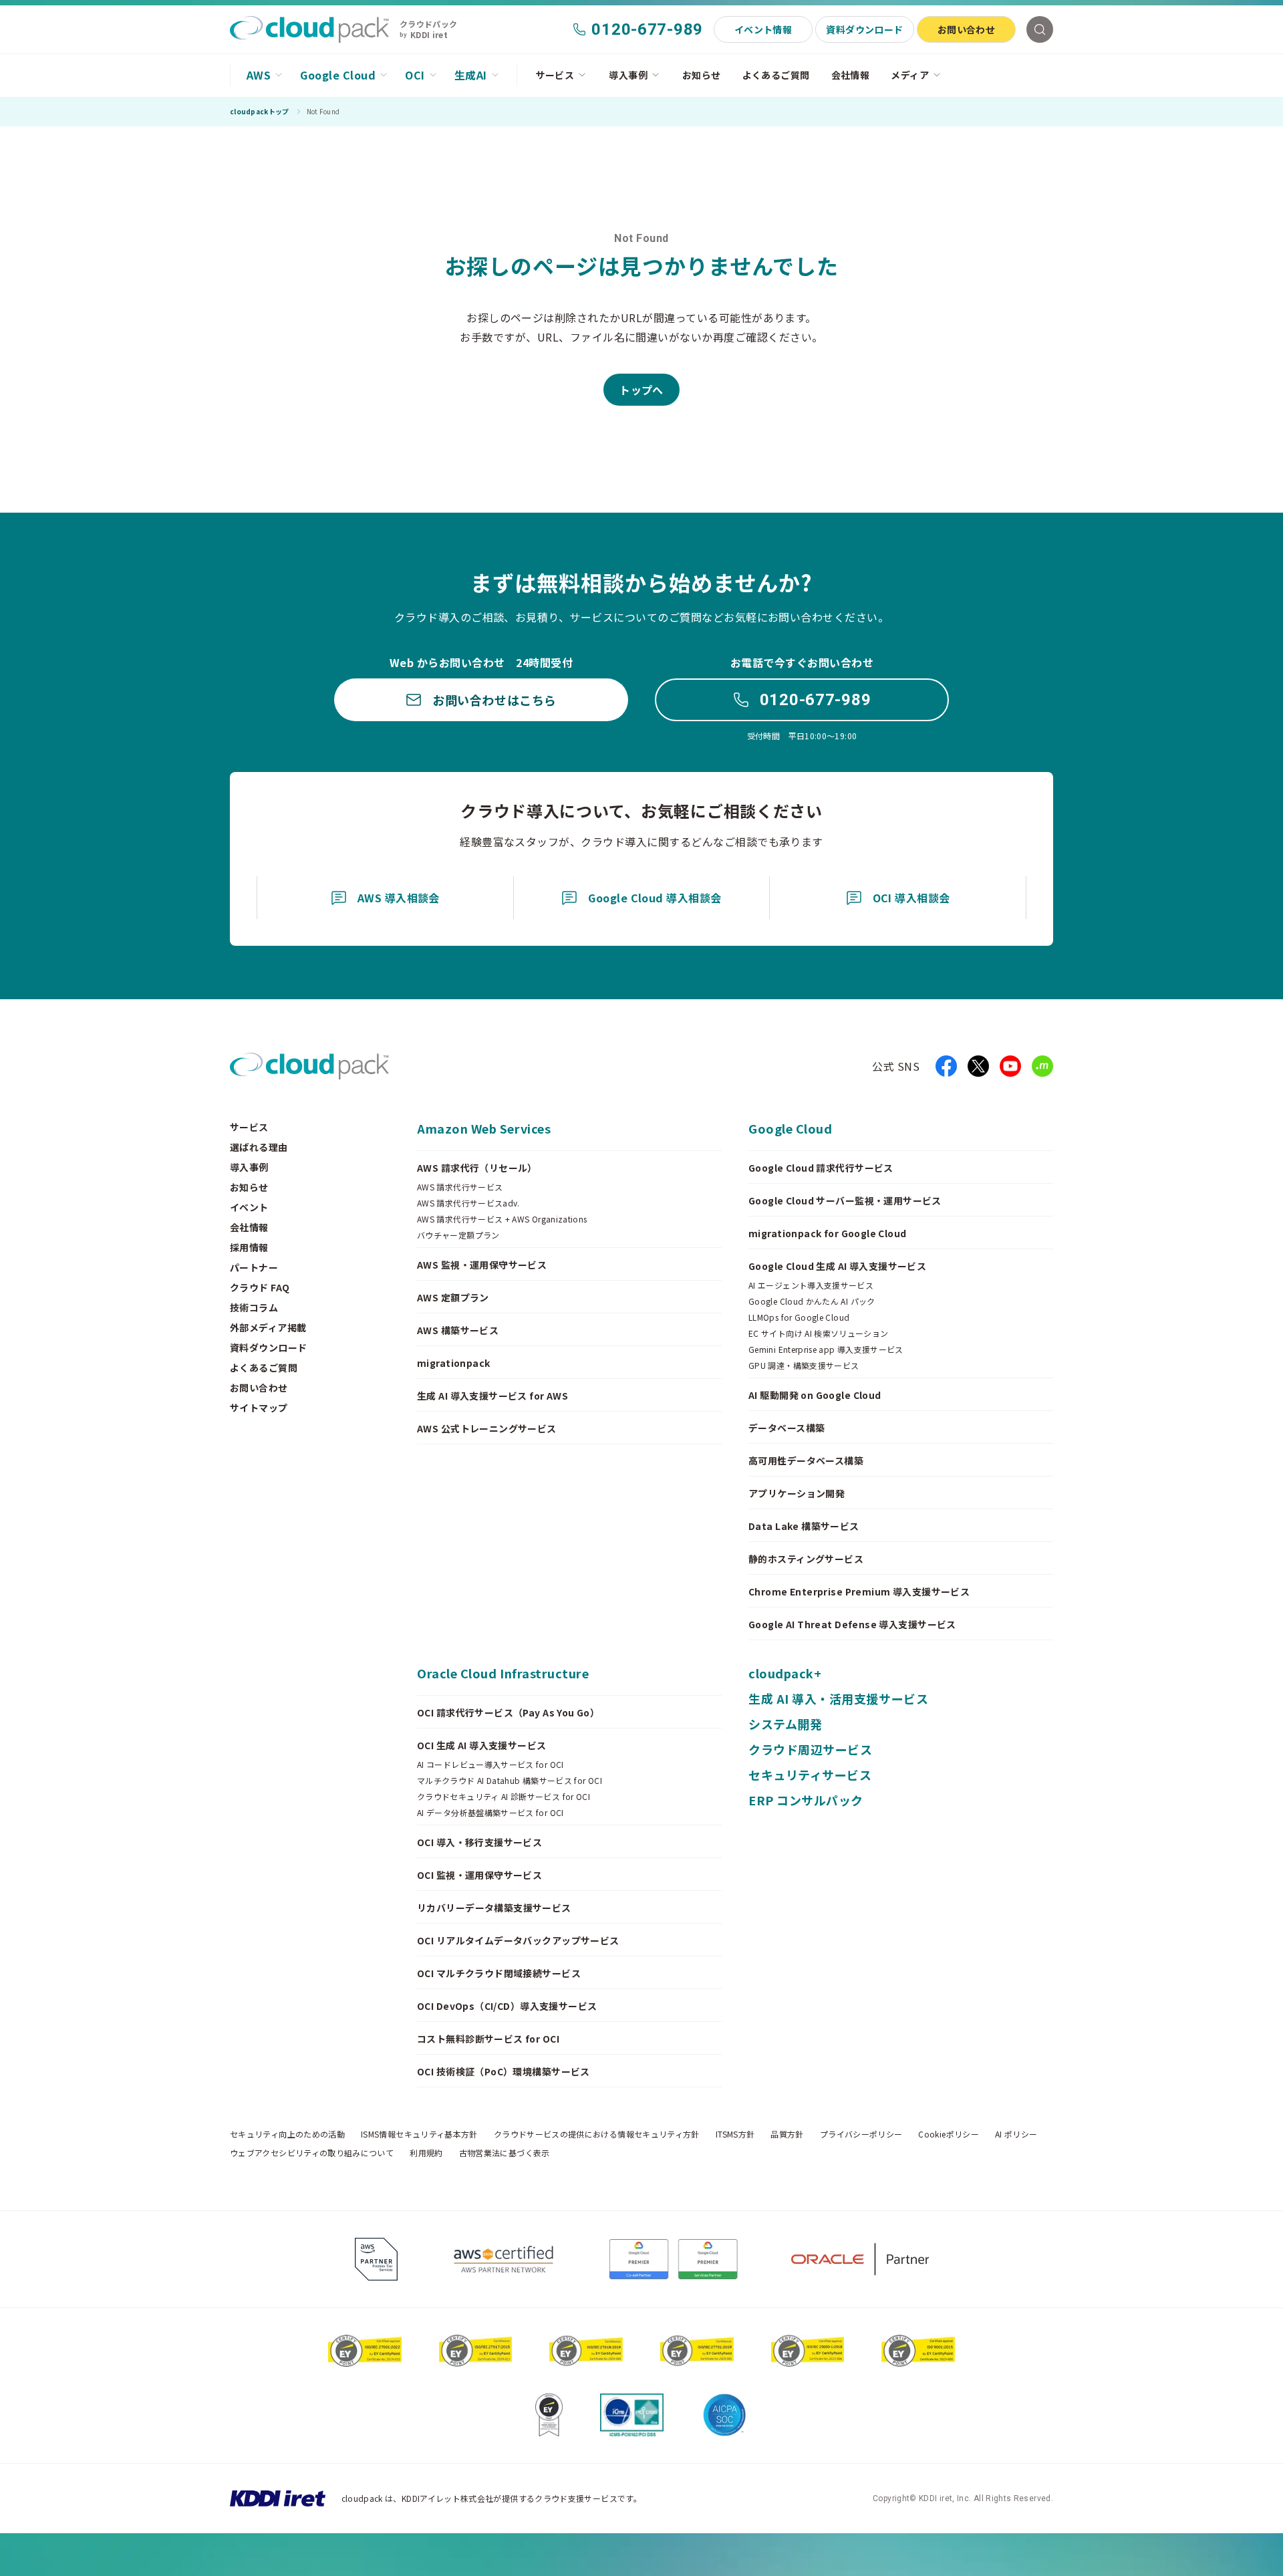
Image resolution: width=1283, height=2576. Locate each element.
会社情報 (851, 75)
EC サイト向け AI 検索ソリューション (819, 1333)
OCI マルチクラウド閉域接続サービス (499, 1973)
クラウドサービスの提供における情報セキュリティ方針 (597, 2134)
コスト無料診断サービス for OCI (488, 2039)
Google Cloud (338, 75)
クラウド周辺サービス (810, 1749)
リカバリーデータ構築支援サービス (494, 1908)
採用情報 (249, 1247)
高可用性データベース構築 (806, 1460)
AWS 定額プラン (453, 1297)
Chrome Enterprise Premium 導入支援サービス (859, 1591)
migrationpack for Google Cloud (828, 1233)
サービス (555, 75)
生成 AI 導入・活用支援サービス (838, 1698)
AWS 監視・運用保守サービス (482, 1265)
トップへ (641, 390)
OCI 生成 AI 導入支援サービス (482, 1745)
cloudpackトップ (260, 112)
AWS (259, 75)
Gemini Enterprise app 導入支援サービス (826, 1349)
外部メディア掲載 (268, 1327)
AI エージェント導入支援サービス (811, 1285)
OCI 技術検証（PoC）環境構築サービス (504, 2071)
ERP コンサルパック (806, 1800)
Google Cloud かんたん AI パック (812, 1301)
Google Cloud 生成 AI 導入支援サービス (837, 1266)
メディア (910, 75)
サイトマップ (259, 1408)
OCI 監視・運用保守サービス (479, 1875)
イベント (249, 1207)
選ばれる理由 (259, 1147)
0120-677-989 (816, 700)
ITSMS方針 (735, 2134)
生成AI (471, 75)
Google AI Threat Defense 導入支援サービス (852, 1624)
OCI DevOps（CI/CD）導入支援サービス (507, 2006)
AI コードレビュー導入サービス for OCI (490, 1765)
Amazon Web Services (484, 1128)
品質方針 (787, 2134)
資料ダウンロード (864, 29)
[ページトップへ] (1032, 2555)
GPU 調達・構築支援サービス (804, 1366)
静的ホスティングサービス (806, 1559)
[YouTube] (1010, 1066)
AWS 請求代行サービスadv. (468, 1203)
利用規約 (426, 2153)
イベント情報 (763, 29)
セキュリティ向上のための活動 (287, 2134)
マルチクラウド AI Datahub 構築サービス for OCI (510, 1781)
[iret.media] (1042, 1066)
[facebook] (946, 1066)
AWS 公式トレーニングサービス (487, 1428)
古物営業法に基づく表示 (505, 2153)
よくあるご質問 (776, 75)
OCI (415, 75)
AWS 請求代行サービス (460, 1187)
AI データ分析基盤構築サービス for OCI (490, 1813)
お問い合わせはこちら (494, 700)
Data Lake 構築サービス (804, 1526)
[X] (978, 1066)
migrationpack (453, 1363)
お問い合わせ (967, 29)
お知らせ (702, 75)
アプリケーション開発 (797, 1493)
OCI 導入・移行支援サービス (479, 1842)
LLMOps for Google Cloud (799, 1317)
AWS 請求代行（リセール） (477, 1168)
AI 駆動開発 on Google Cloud (815, 1395)
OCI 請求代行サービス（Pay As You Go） (508, 1712)
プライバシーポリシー (861, 2134)
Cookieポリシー (949, 2134)
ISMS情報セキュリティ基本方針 (419, 2134)
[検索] (1040, 29)
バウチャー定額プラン (458, 1235)
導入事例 (628, 75)
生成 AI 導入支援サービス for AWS (492, 1396)
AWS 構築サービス (458, 1330)
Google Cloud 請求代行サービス (821, 1168)
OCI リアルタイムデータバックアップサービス (518, 1940)
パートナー (254, 1267)
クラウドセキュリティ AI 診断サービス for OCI (504, 1797)
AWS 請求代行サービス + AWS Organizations (502, 1219)
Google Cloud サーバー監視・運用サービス (845, 1200)
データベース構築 (787, 1428)
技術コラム (254, 1307)
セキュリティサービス (810, 1775)
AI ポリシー (1016, 2134)
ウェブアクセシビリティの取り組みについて (312, 2153)
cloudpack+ (785, 1673)
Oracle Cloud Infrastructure (503, 1673)
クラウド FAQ (260, 1287)
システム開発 (785, 1724)
